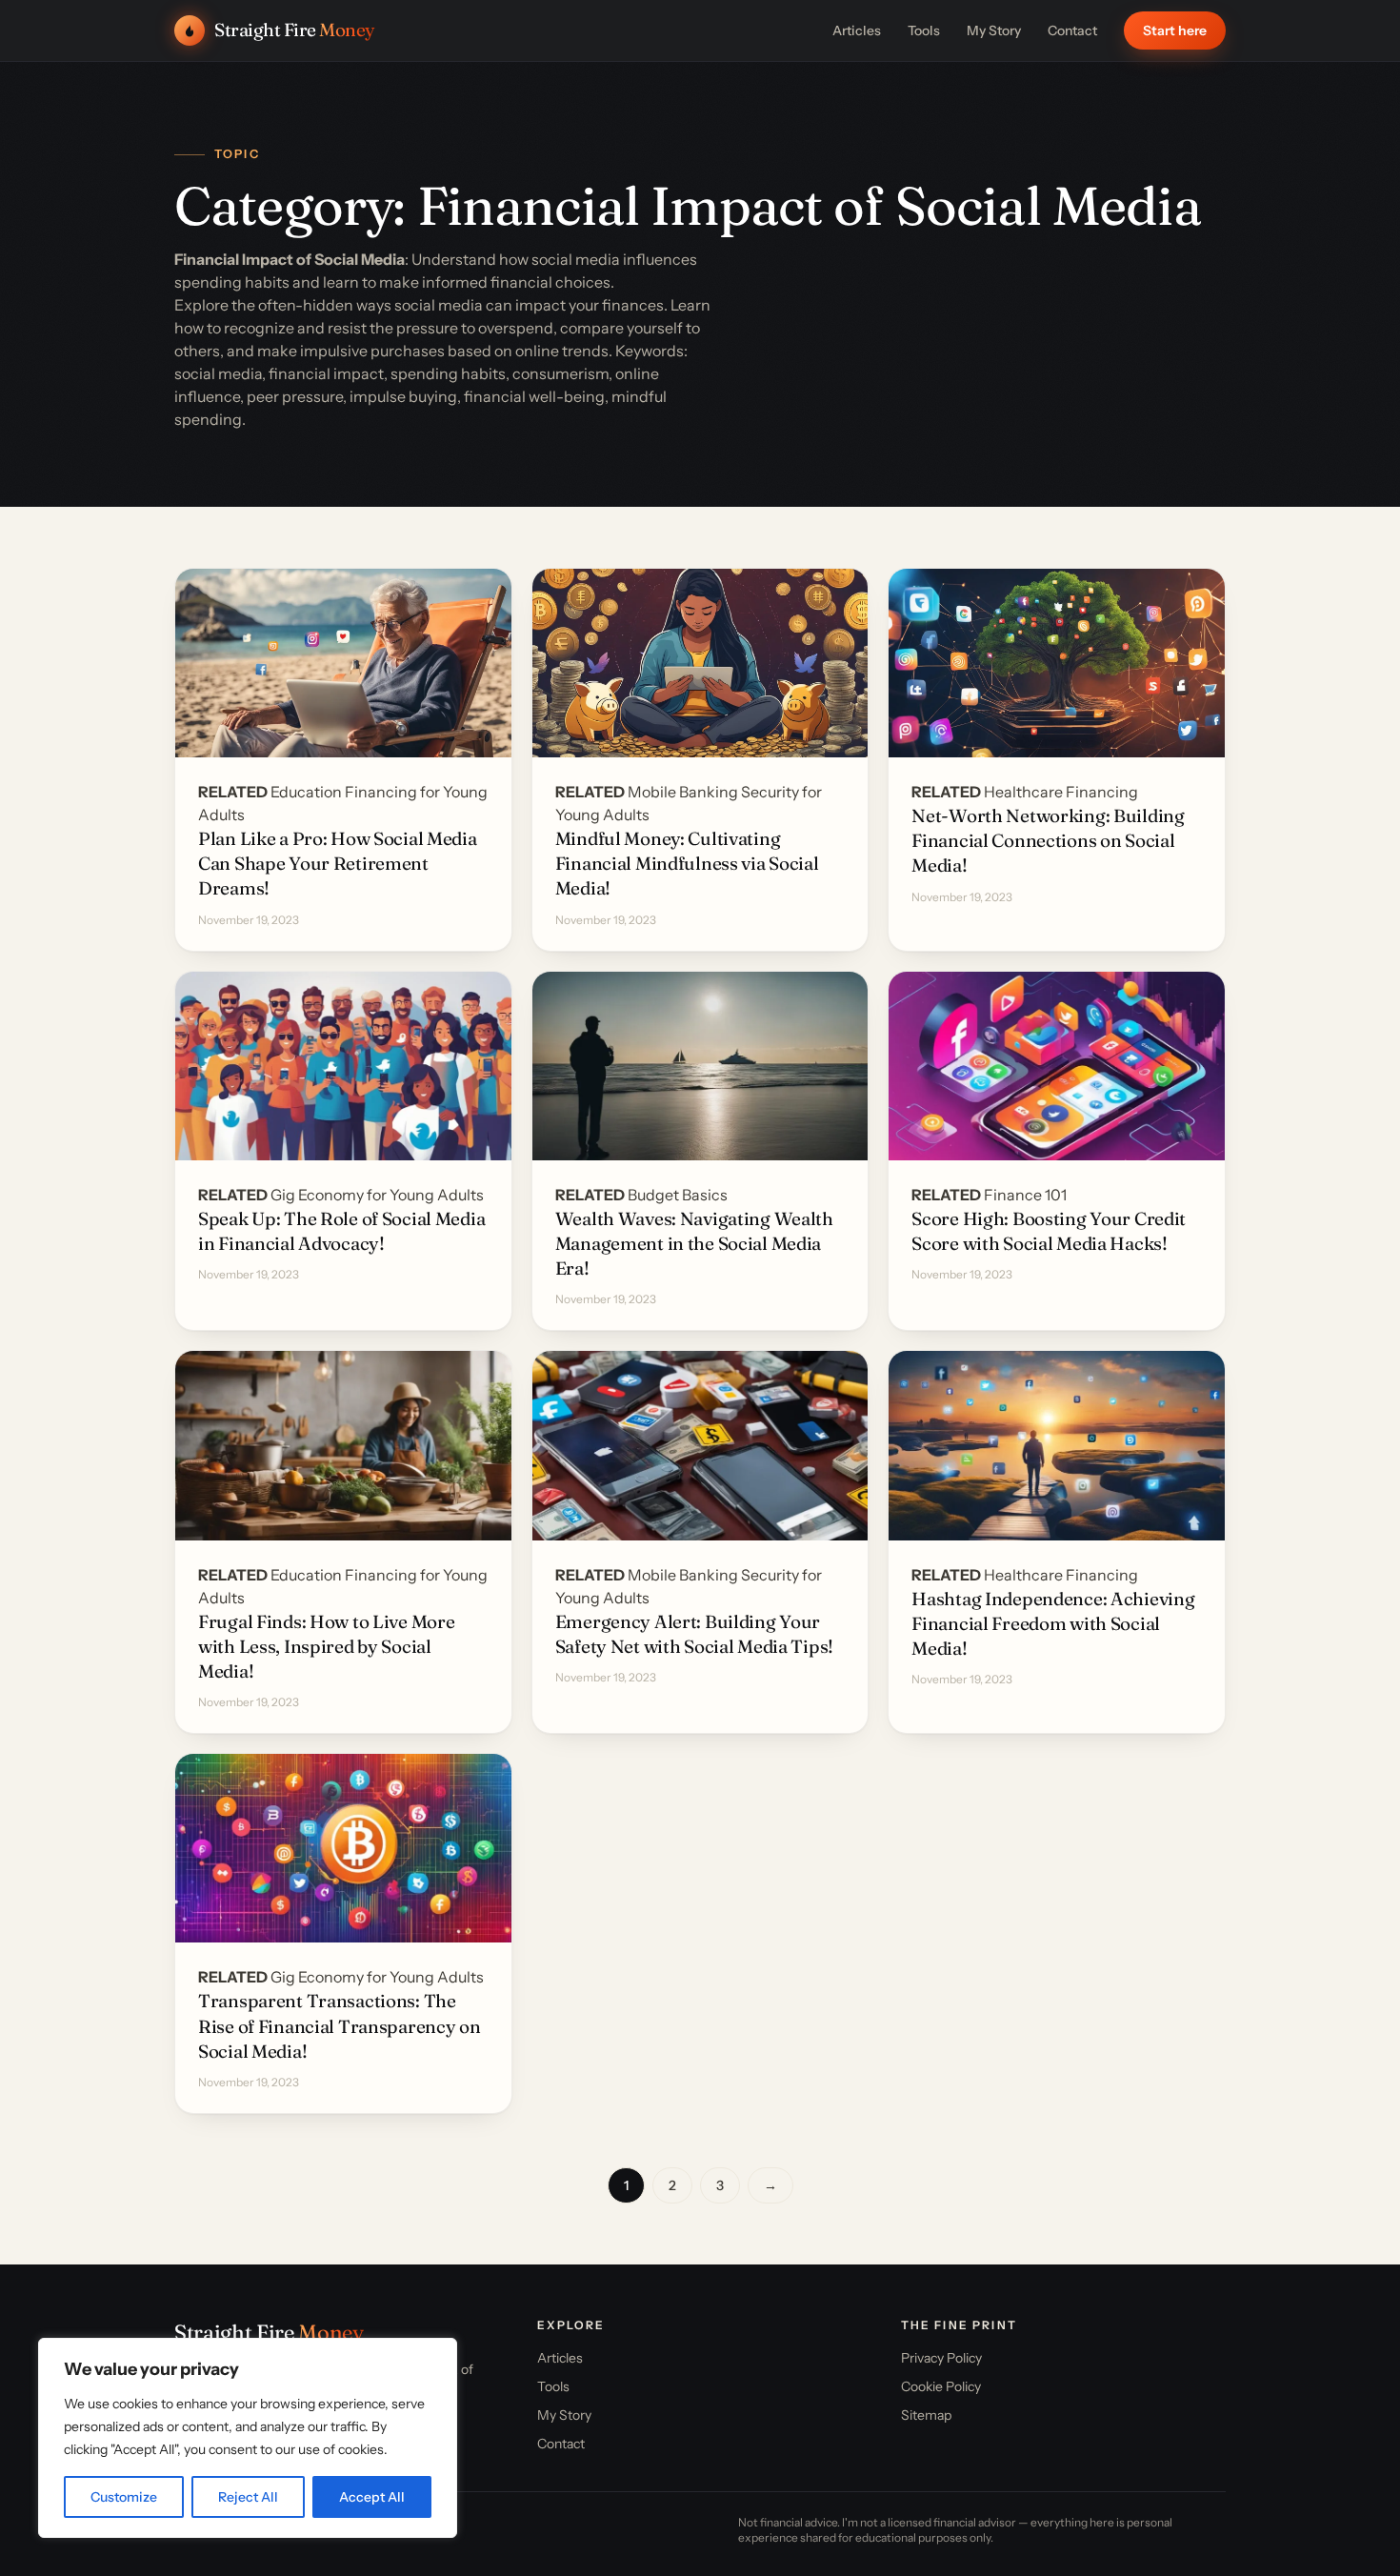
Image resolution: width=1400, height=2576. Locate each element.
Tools (924, 30)
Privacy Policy (941, 2358)
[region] (248, 2438)
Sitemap (926, 2415)
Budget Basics (678, 1195)
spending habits (232, 282)
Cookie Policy (941, 2386)
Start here (1175, 30)
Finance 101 (1025, 1195)
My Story (994, 30)
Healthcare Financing (1061, 792)
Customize (124, 2497)
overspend (516, 328)
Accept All (372, 2497)
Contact (1072, 30)
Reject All (248, 2497)
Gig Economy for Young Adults (377, 1195)
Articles (857, 30)
